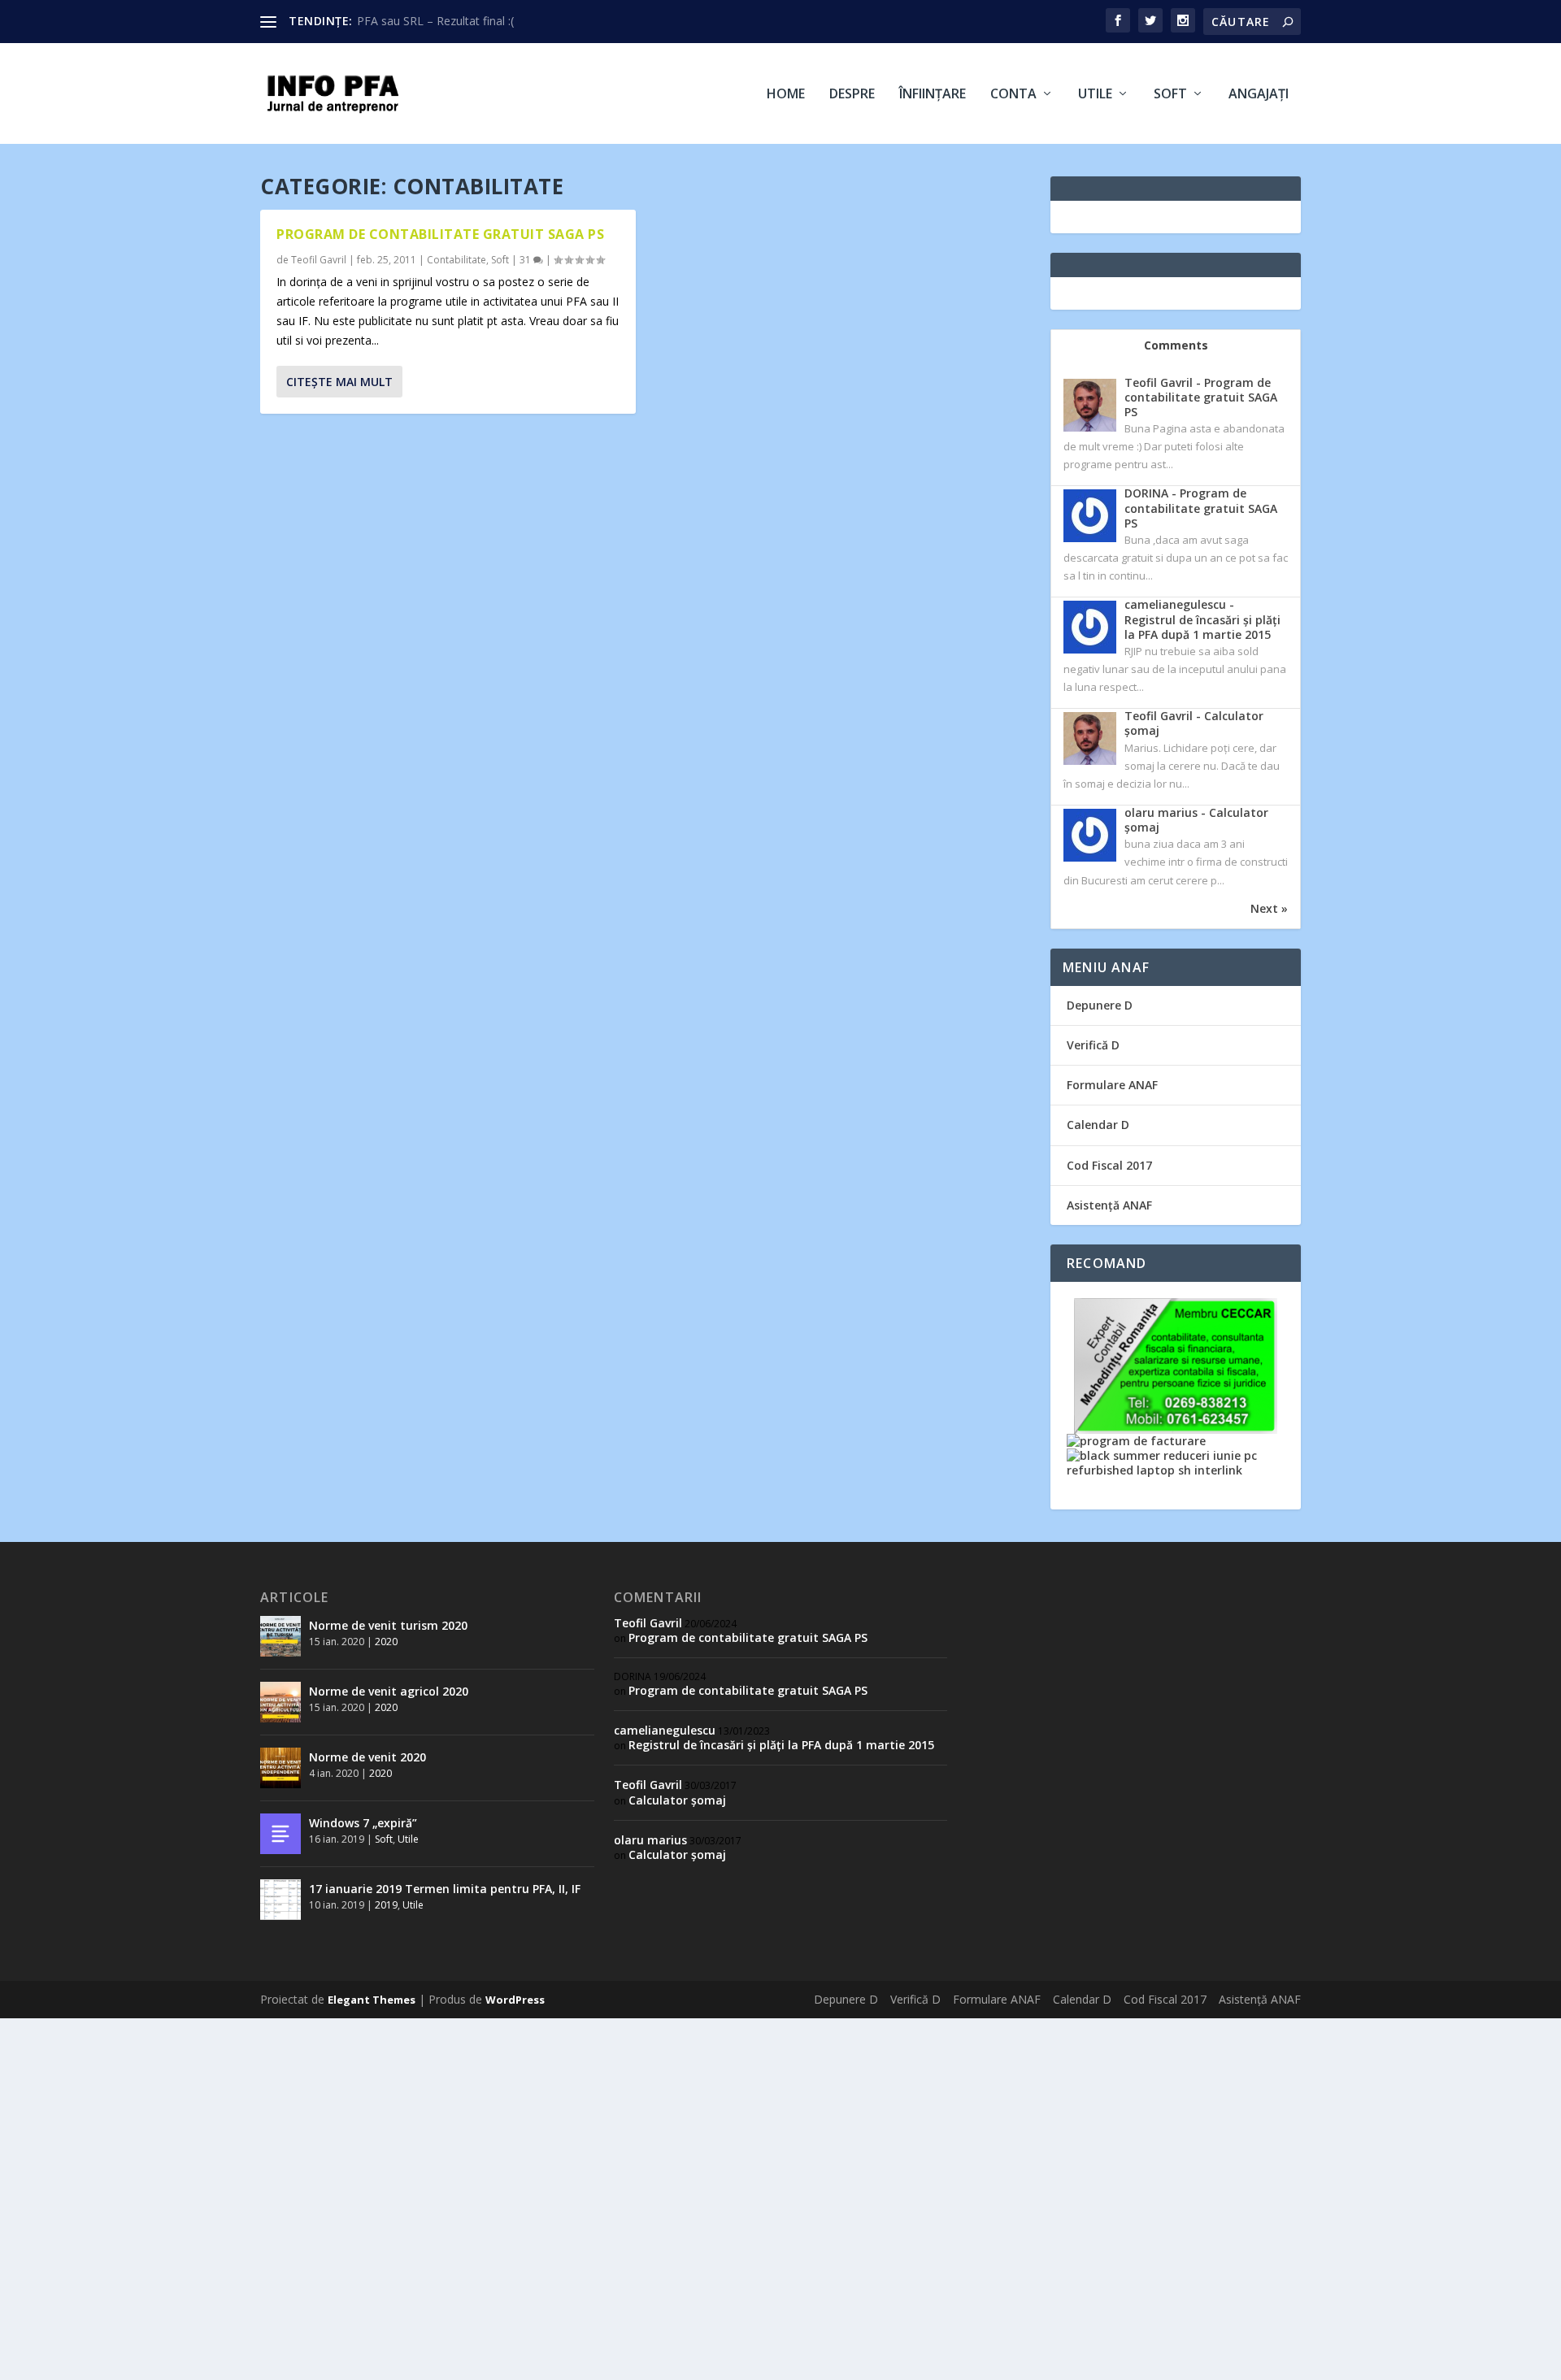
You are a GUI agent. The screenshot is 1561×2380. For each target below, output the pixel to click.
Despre (852, 95)
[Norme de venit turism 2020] (280, 1636)
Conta (1013, 95)
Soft (1170, 95)
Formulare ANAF (1112, 1085)
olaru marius (650, 1840)
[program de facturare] (1136, 1441)
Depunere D (1100, 1005)
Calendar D (1098, 1125)
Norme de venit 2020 (367, 1757)
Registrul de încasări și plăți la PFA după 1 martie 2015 (781, 1745)
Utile (1095, 95)
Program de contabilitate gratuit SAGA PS (440, 234)
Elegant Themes (372, 2000)
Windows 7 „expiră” (363, 1823)
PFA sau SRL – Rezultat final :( (435, 21)
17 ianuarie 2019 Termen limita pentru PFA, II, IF (445, 1889)
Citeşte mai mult (339, 382)
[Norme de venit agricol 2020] (280, 1702)
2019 (386, 1905)
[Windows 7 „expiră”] (280, 1834)
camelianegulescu (665, 1730)
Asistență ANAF (1109, 1205)
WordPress (515, 2000)
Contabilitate (457, 260)
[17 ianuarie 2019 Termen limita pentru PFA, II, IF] (280, 1900)
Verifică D (1093, 1045)
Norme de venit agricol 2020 (389, 1691)
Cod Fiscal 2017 (1109, 1165)
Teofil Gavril (319, 260)
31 (526, 260)
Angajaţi (1259, 95)
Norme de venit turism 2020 (388, 1625)
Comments (1176, 345)
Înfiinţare (933, 95)
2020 (386, 1642)
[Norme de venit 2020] (280, 1768)
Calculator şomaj (677, 1800)
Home (786, 95)
